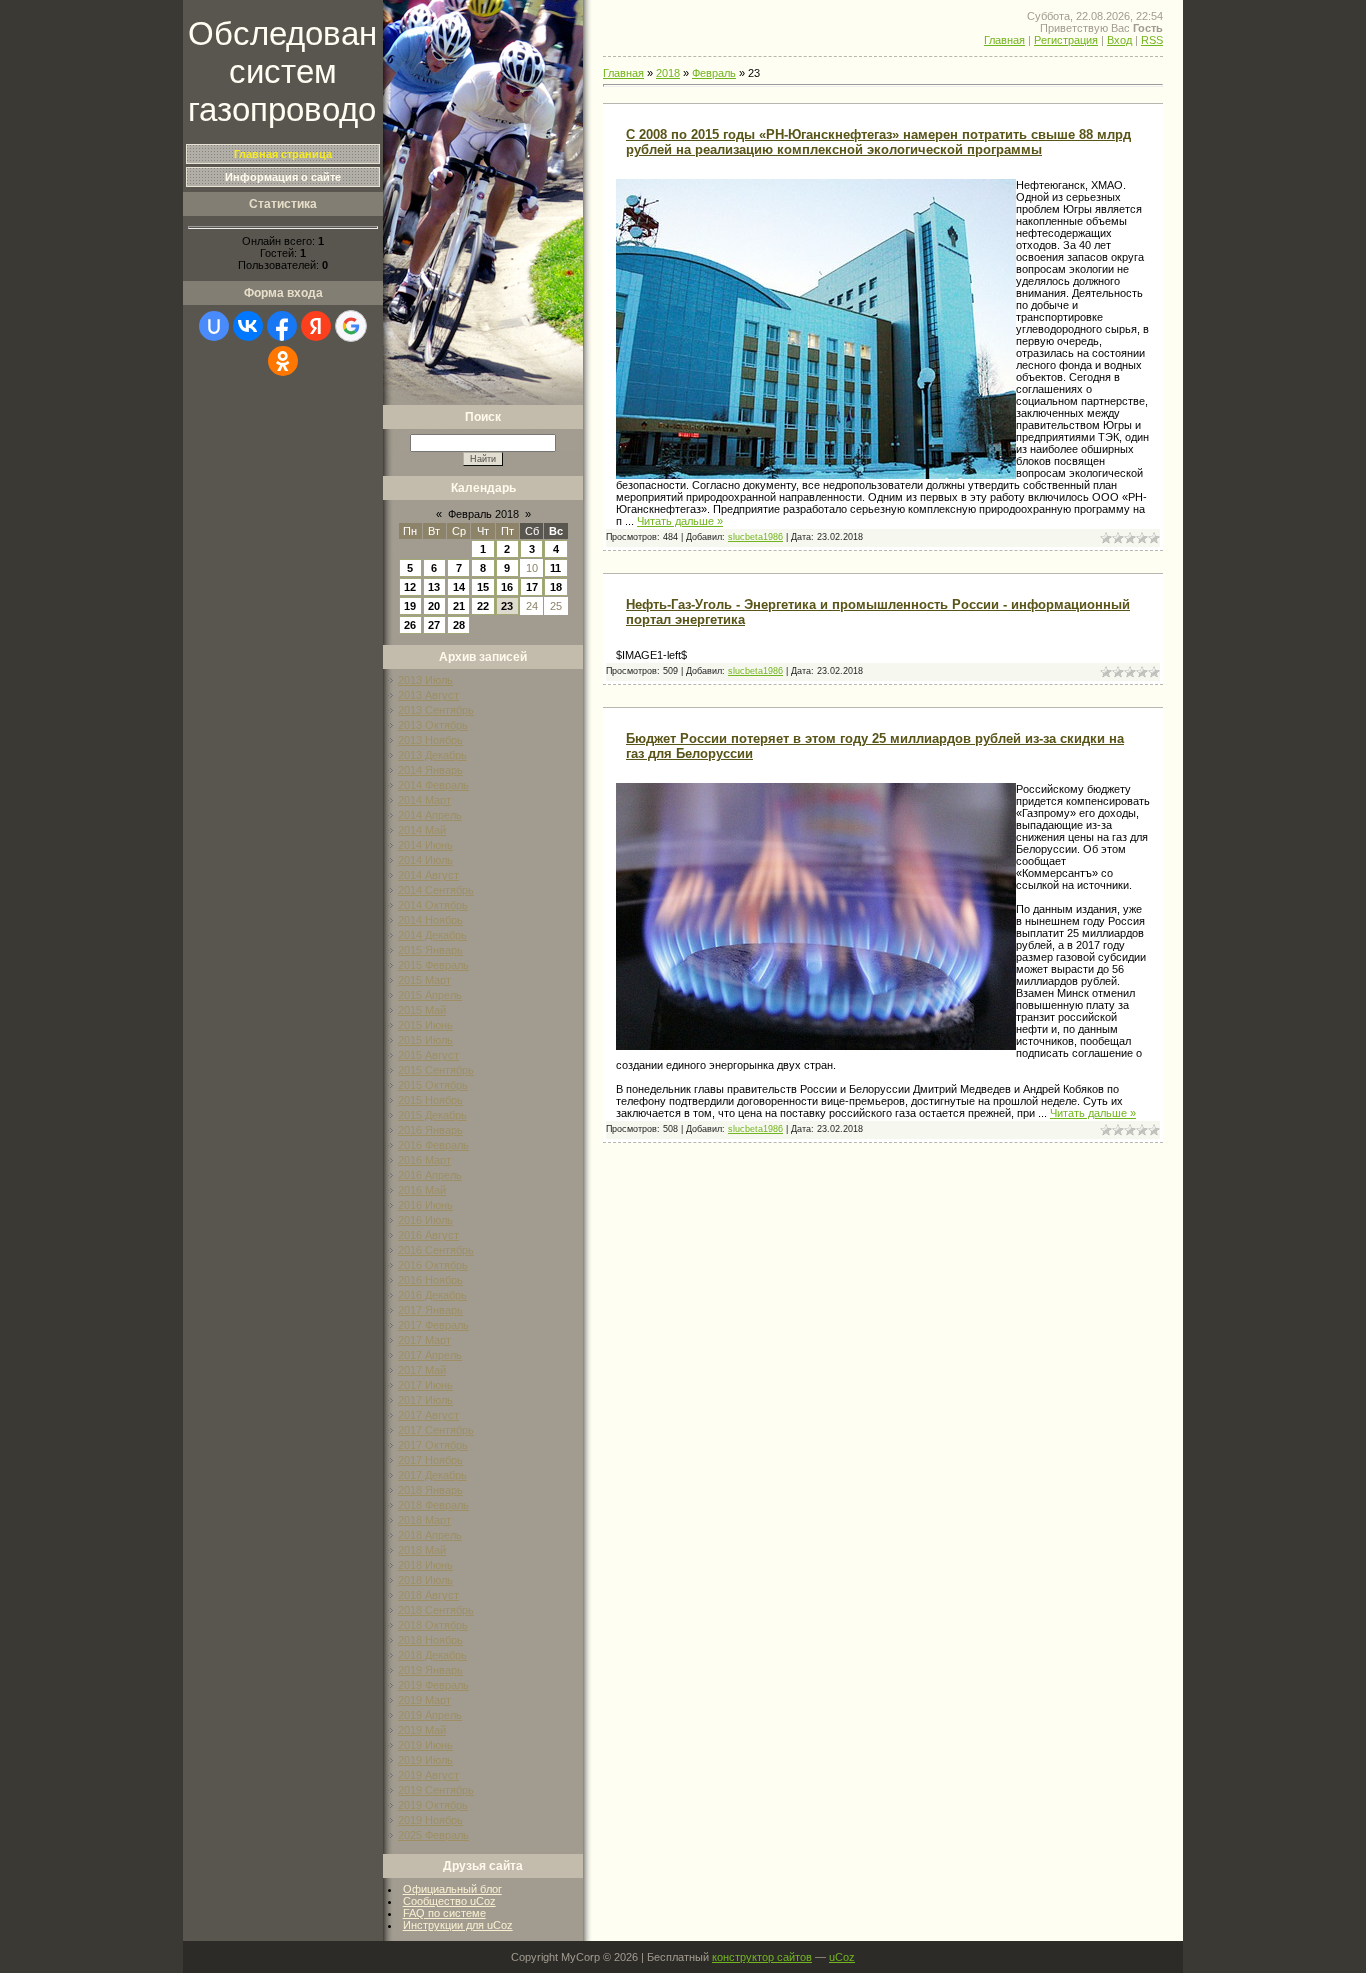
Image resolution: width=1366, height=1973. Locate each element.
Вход (1119, 40)
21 (459, 606)
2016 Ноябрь (430, 1280)
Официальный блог (452, 1889)
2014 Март (424, 800)
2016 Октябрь (433, 1265)
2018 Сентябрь (436, 1610)
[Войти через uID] (214, 326)
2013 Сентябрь (436, 710)
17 (532, 587)
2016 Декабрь (432, 1295)
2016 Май (422, 1190)
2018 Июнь (425, 1565)
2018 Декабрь (432, 1655)
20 (434, 606)
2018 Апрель (430, 1535)
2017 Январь (430, 1310)
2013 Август (428, 695)
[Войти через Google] (351, 326)
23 (507, 606)
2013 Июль (425, 680)
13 (434, 587)
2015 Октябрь (433, 1085)
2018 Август (428, 1595)
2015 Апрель (430, 995)
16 (507, 587)
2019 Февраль (433, 1685)
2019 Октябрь (433, 1805)
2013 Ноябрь (430, 740)
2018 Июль (425, 1580)
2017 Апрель (430, 1355)
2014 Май (422, 830)
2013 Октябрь (433, 725)
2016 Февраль (433, 1145)
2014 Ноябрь (430, 920)
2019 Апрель (430, 1715)
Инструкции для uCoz (458, 1925)
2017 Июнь (425, 1385)
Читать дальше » (680, 521)
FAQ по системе (444, 1913)
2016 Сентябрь (436, 1250)
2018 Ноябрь (430, 1640)
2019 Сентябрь (436, 1790)
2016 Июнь (425, 1205)
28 (459, 625)
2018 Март (424, 1520)
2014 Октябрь (433, 905)
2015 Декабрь (432, 1115)
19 (410, 606)
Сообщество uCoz (449, 1901)
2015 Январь (430, 950)
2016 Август (428, 1235)
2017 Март (424, 1340)
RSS (1152, 40)
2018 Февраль (433, 1505)
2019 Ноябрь (430, 1820)
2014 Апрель (430, 815)
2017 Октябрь (433, 1445)
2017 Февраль (433, 1325)
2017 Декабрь (432, 1475)
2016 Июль (425, 1220)
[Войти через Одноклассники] (283, 361)
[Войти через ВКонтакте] (248, 326)
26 (410, 625)
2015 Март (424, 980)
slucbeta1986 (755, 537)
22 (483, 606)
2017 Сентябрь (436, 1430)
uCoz (842, 1957)
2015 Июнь (425, 1025)
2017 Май (422, 1370)
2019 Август (428, 1775)
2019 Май (422, 1730)
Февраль (714, 73)
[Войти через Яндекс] (316, 326)
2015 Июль (425, 1040)
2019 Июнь (425, 1745)
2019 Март (424, 1700)
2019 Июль (425, 1760)
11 (555, 568)
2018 (668, 73)
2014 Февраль (433, 785)
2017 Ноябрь (430, 1460)
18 (556, 587)
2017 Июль (425, 1400)
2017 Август (428, 1415)
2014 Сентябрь (436, 890)
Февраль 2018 (483, 514)
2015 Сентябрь (436, 1070)
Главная (1004, 40)
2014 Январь (430, 770)
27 (434, 625)
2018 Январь (430, 1490)
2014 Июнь (425, 845)
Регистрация (1066, 40)
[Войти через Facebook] (282, 326)
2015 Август (428, 1055)
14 (459, 587)
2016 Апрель (430, 1175)
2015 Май (422, 1010)
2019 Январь (430, 1670)
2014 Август (428, 875)
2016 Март (424, 1160)
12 (410, 587)
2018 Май (422, 1550)
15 (483, 587)
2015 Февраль (433, 965)
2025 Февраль (433, 1835)
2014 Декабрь (432, 935)
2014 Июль (425, 860)
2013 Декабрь (432, 755)
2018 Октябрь (433, 1625)
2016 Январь (430, 1130)
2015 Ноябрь (430, 1100)
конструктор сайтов (762, 1957)
